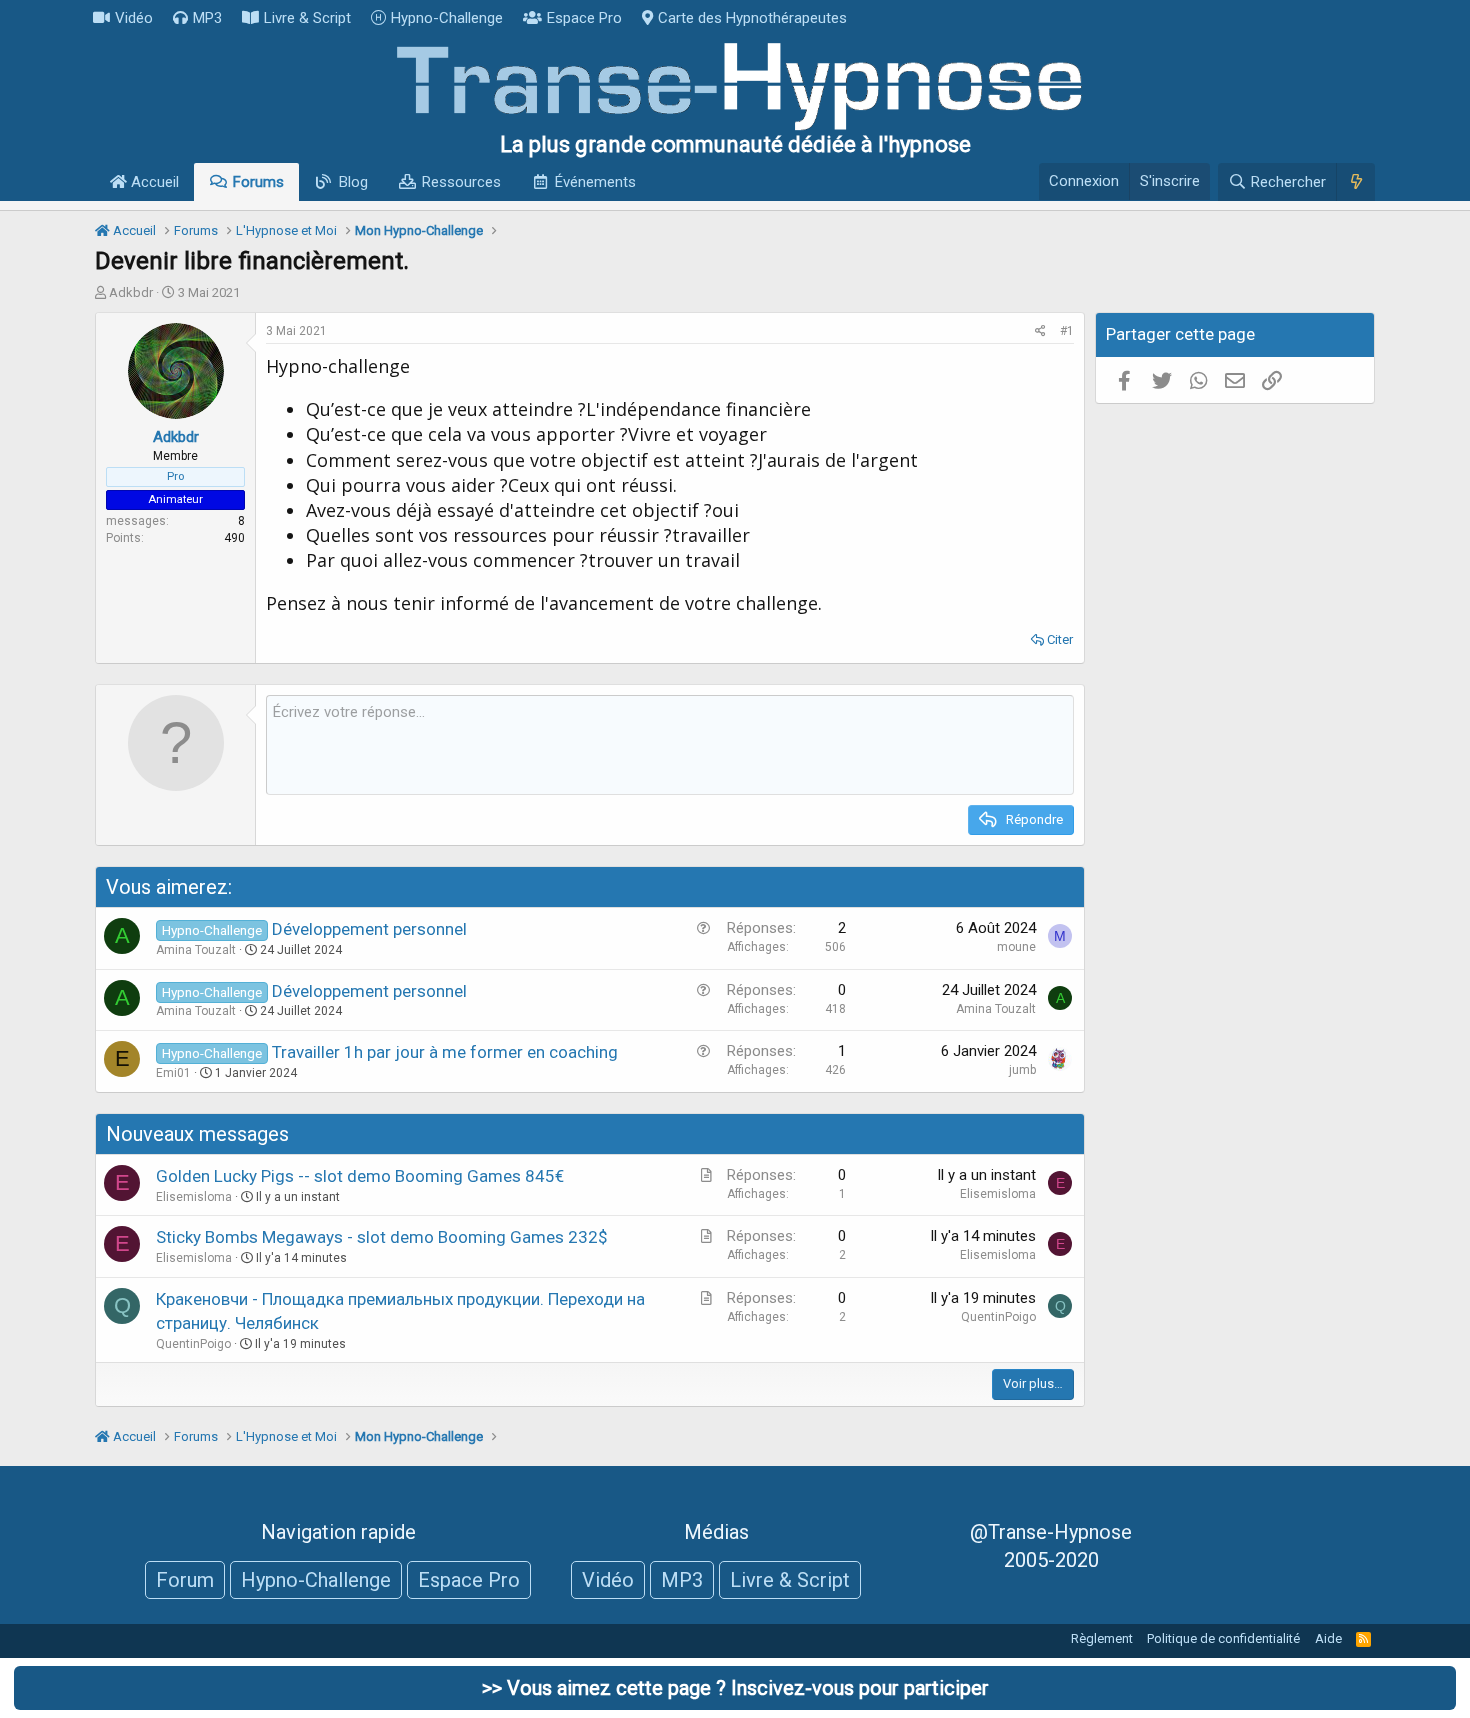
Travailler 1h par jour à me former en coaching (445, 1052)
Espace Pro (584, 18)
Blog (353, 182)
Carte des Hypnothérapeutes (752, 18)
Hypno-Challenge (447, 18)
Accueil (153, 182)
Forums (258, 182)
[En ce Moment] (1355, 182)
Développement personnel (369, 929)
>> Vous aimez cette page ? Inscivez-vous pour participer (735, 1688)
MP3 (207, 18)
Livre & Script (307, 18)
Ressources (461, 182)
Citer (1060, 639)
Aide (1328, 1638)
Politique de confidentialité (1223, 1638)
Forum (185, 1580)
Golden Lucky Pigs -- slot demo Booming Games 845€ (360, 1176)
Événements (595, 182)
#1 (1067, 331)
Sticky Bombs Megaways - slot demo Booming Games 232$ (382, 1237)
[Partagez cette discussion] (1040, 331)
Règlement (1102, 1638)
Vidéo (134, 18)
